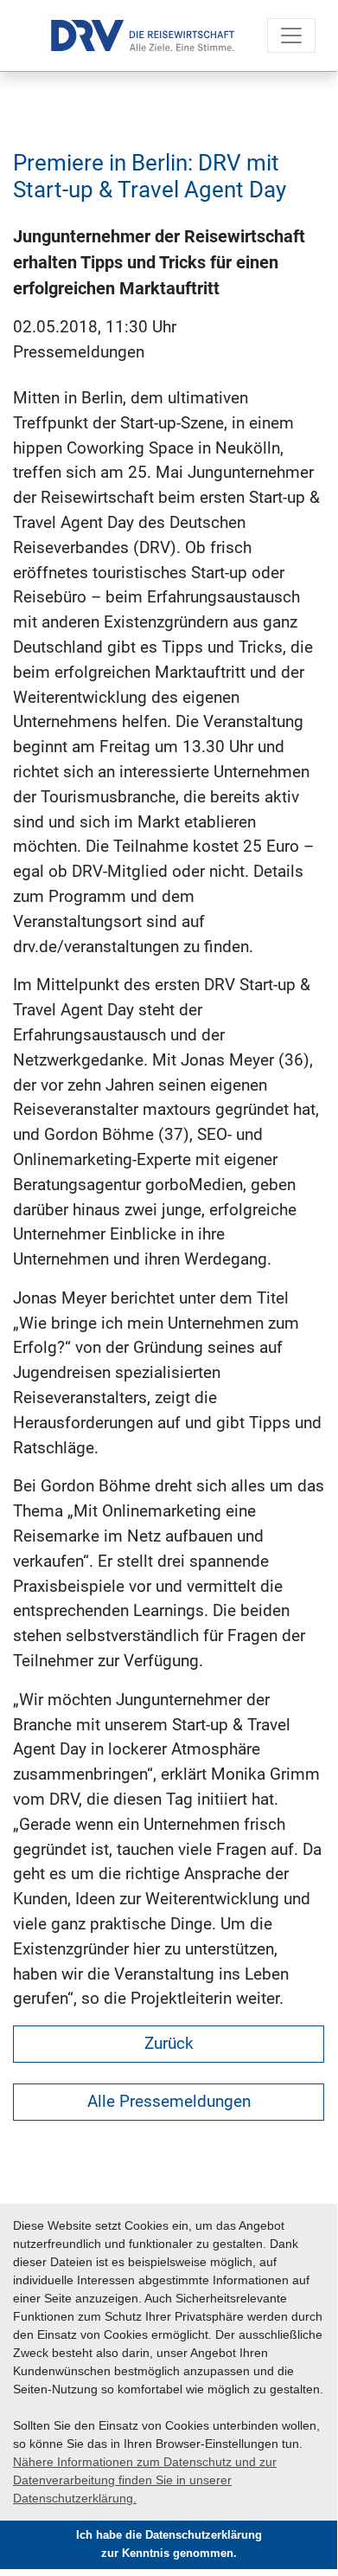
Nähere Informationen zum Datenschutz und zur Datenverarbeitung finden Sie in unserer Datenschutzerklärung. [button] (145, 2480)
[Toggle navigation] (291, 35)
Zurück (169, 2043)
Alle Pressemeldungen (169, 2101)
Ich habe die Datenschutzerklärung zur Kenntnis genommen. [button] (169, 2544)
